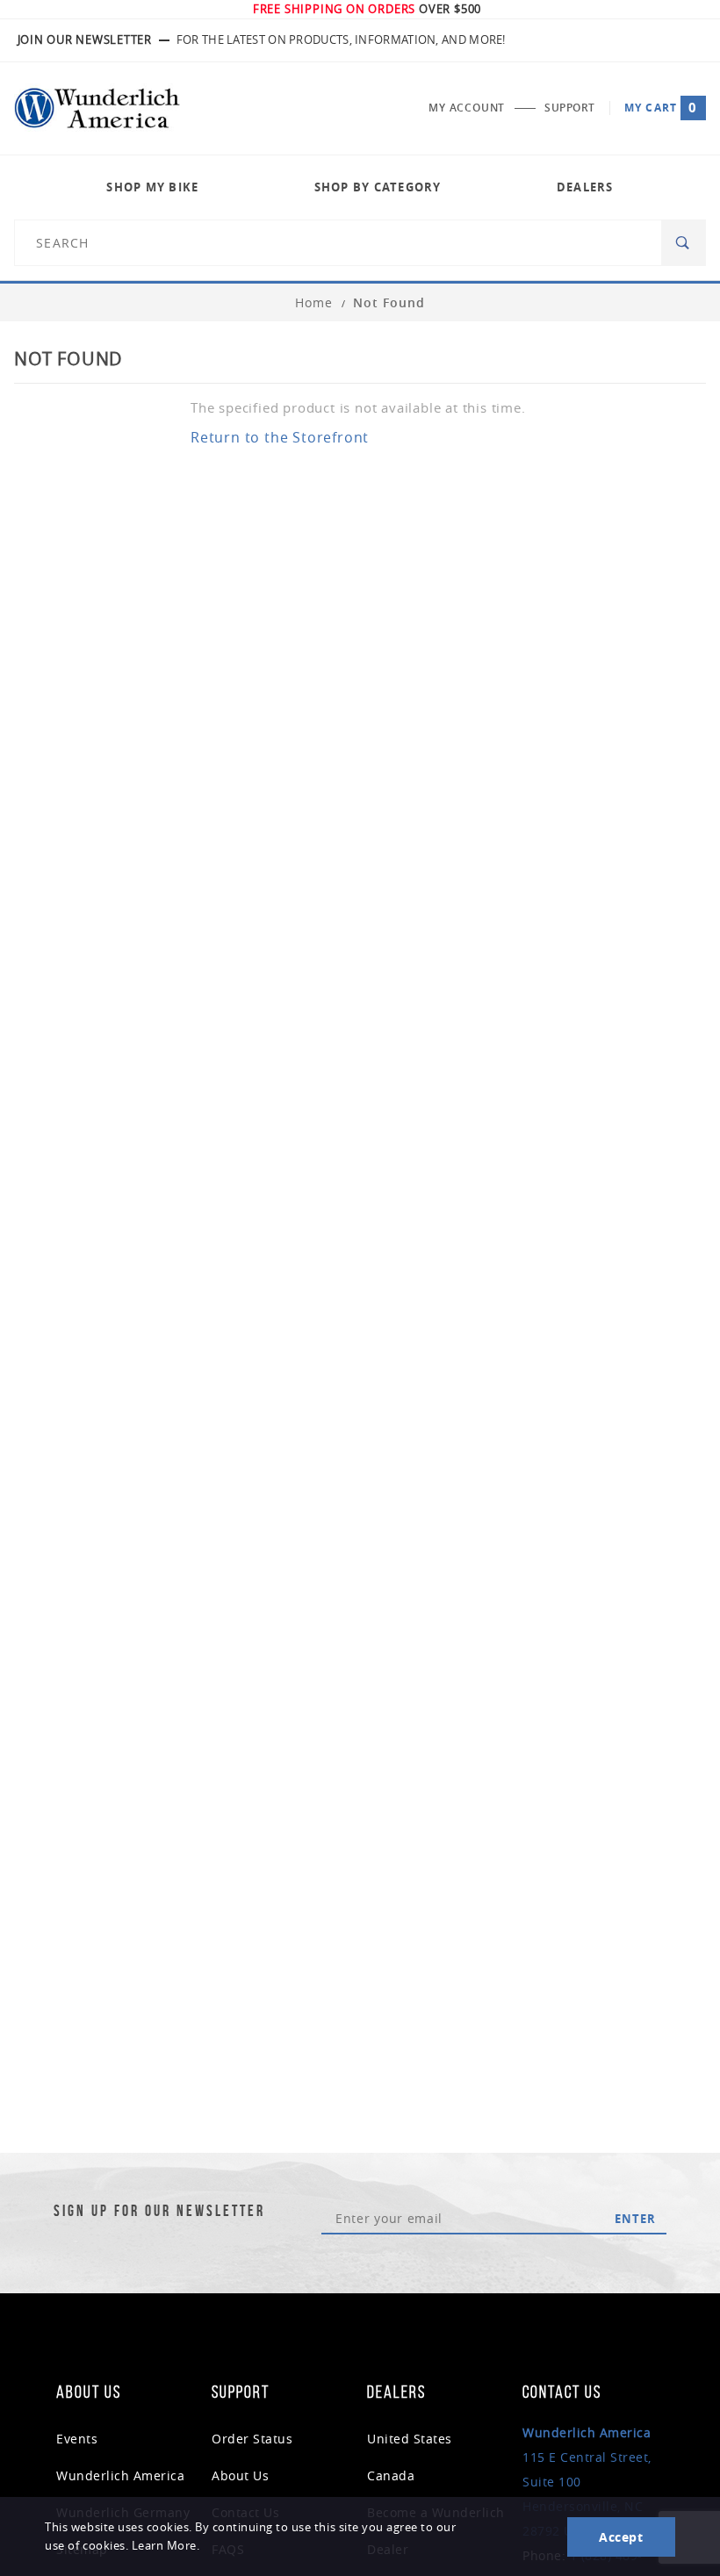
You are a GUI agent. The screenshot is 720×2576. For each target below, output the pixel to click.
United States (410, 2439)
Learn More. (166, 2546)
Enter (635, 2219)
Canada (391, 2475)
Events (77, 2439)
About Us (240, 2475)
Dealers (585, 187)
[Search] (684, 243)
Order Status (252, 2439)
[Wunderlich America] (97, 108)
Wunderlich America (120, 2475)
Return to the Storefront (280, 437)
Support (570, 108)
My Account (467, 108)
